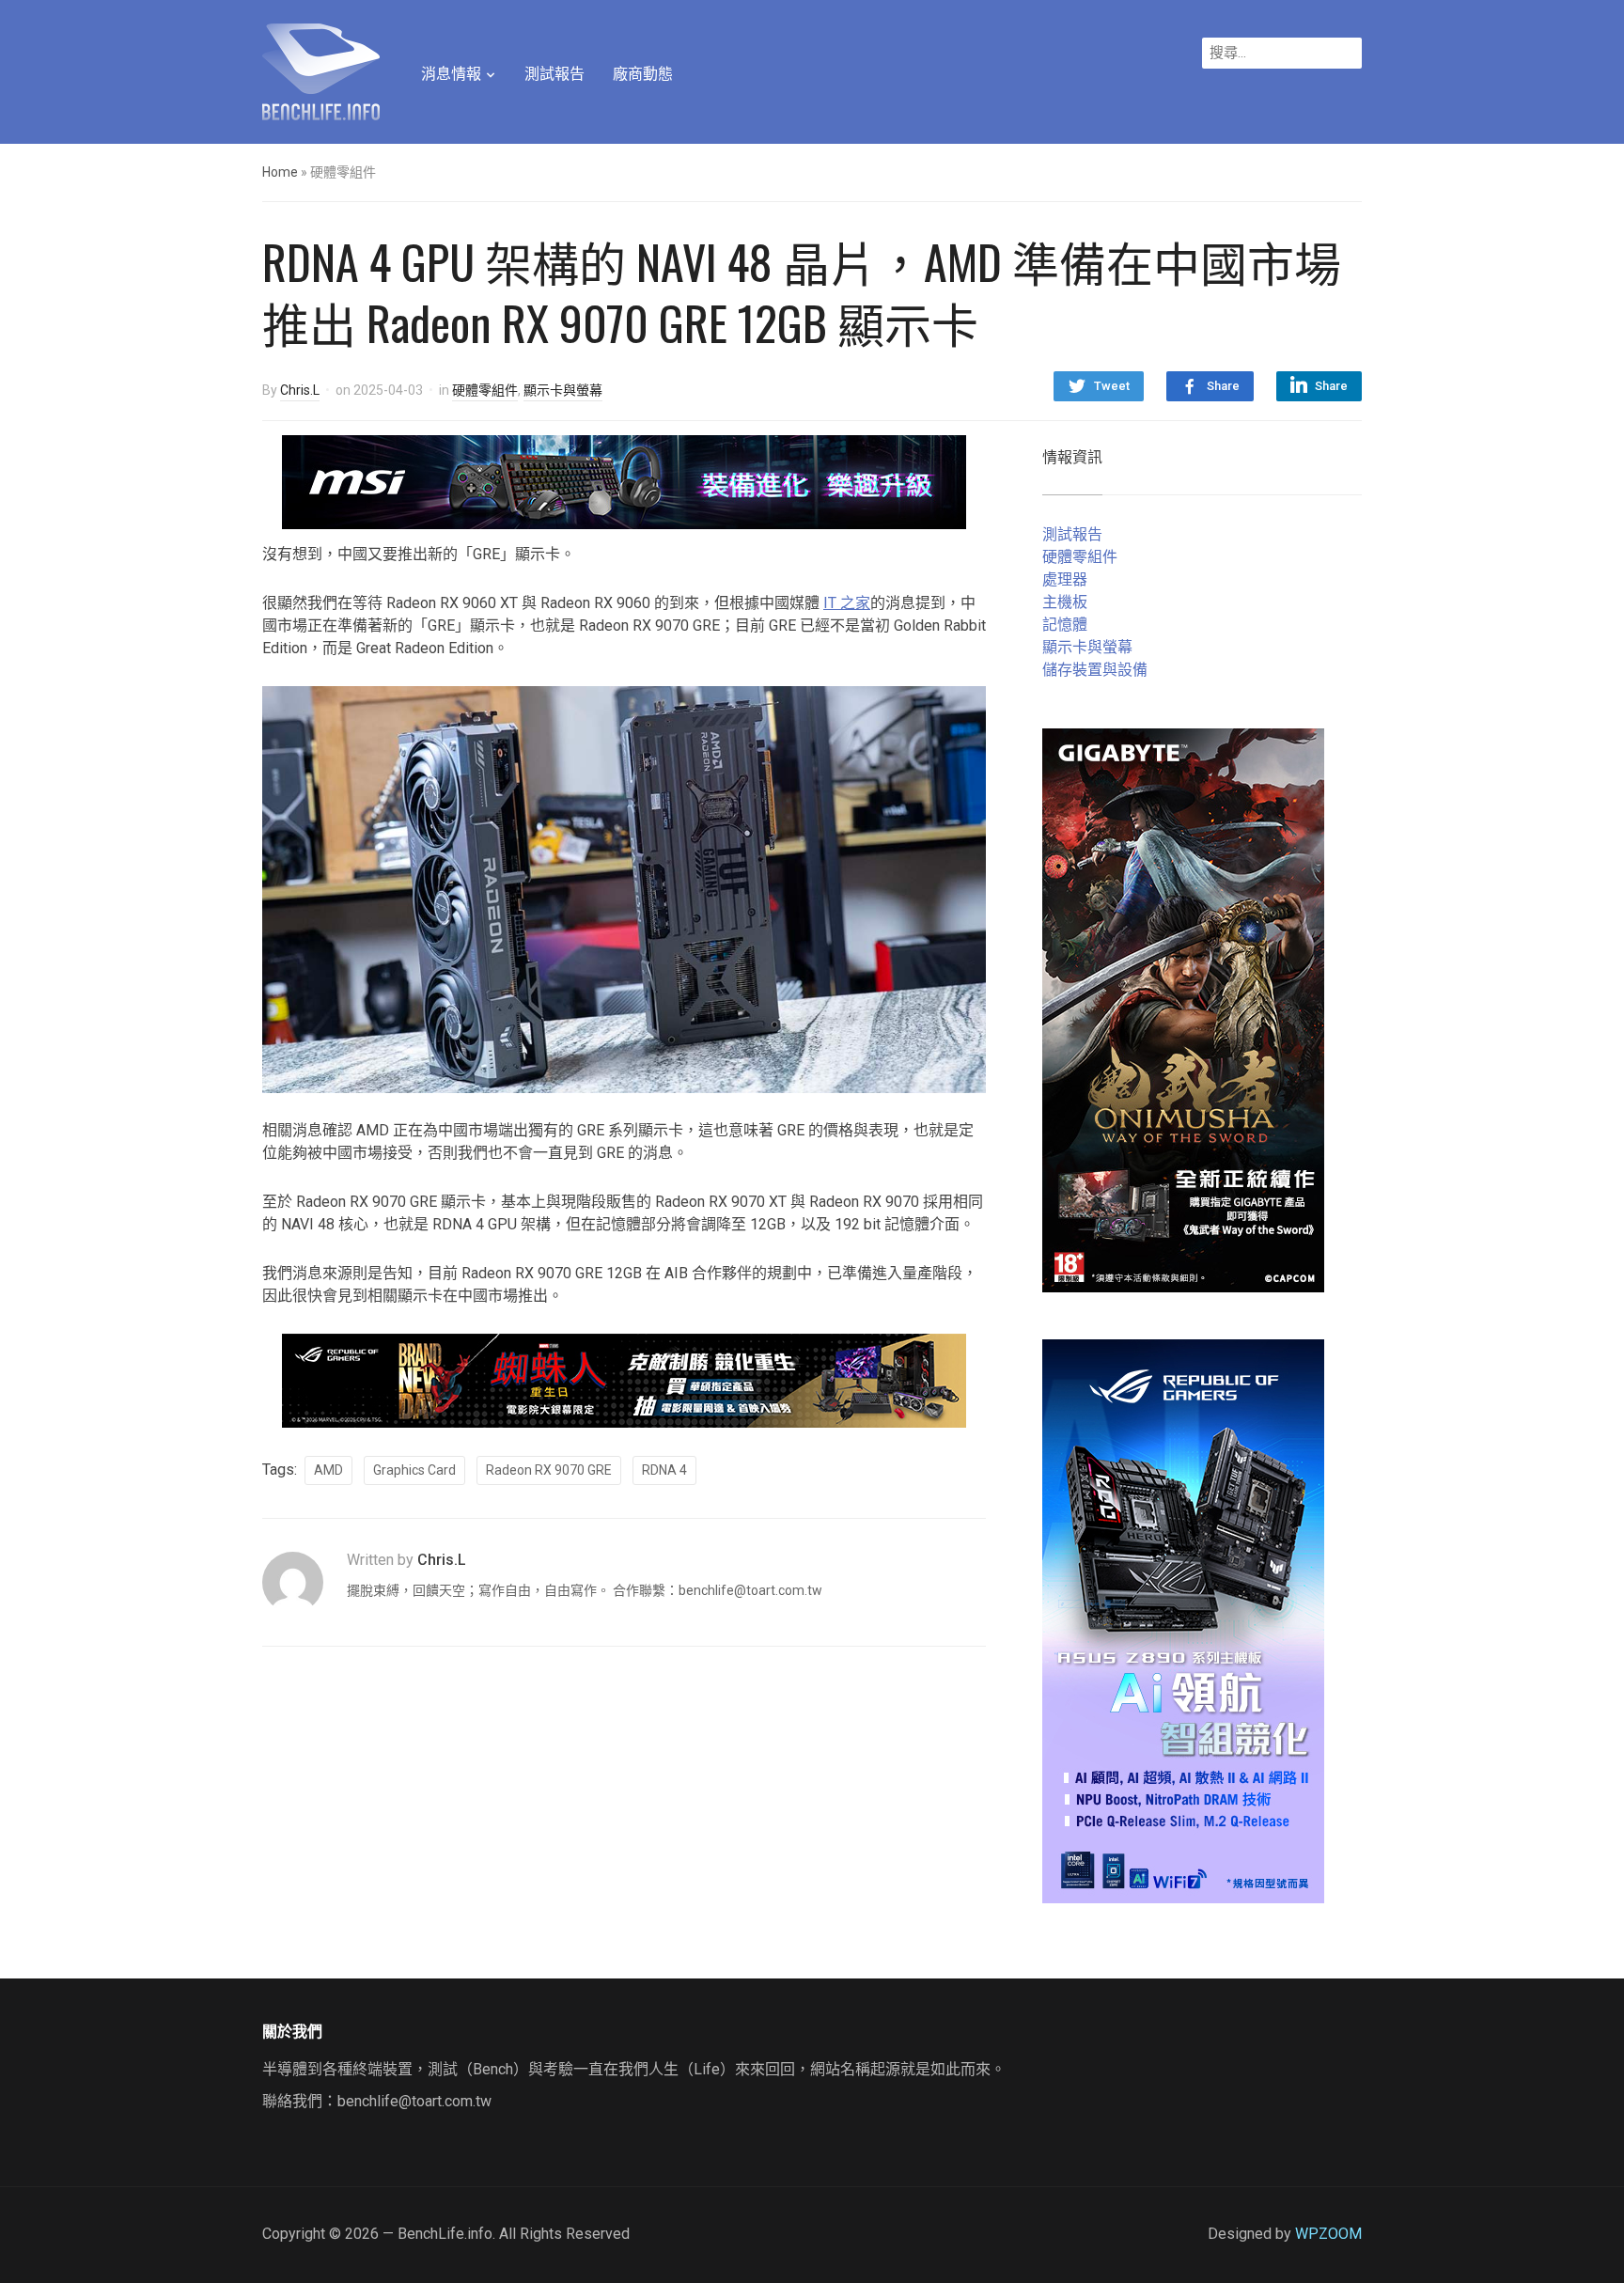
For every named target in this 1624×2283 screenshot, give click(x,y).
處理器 (1065, 579)
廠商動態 (643, 74)
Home (280, 172)
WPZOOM (1328, 2234)
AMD (328, 1470)
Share (1223, 386)
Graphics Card (414, 1470)
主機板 (1065, 602)
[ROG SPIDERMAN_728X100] (624, 1379)
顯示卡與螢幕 (563, 390)
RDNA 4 (664, 1470)
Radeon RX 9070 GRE (549, 1470)
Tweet (1112, 386)
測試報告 (554, 74)
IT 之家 (847, 603)
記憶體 (1065, 625)
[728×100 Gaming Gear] (624, 481)
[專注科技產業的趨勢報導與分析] (321, 70)
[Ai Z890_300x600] (1183, 1620)
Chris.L (300, 390)
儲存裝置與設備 (1095, 670)
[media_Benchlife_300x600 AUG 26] (1183, 1009)
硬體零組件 (485, 390)
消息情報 (451, 74)
